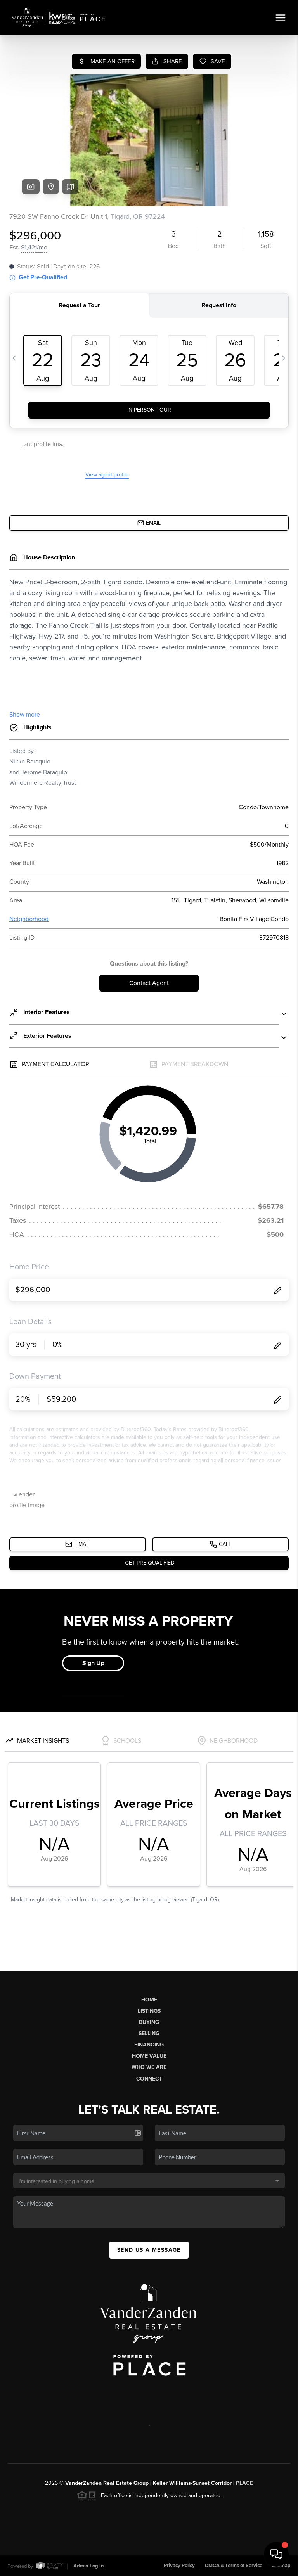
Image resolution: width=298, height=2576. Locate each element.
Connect (149, 2079)
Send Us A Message (149, 2250)
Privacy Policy (179, 2566)
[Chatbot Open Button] (276, 2554)
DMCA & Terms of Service (234, 2566)
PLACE (244, 2483)
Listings (149, 2011)
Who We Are (149, 2067)
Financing (149, 2045)
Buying (149, 2022)
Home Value (149, 2056)
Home (149, 2000)
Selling (149, 2033)
